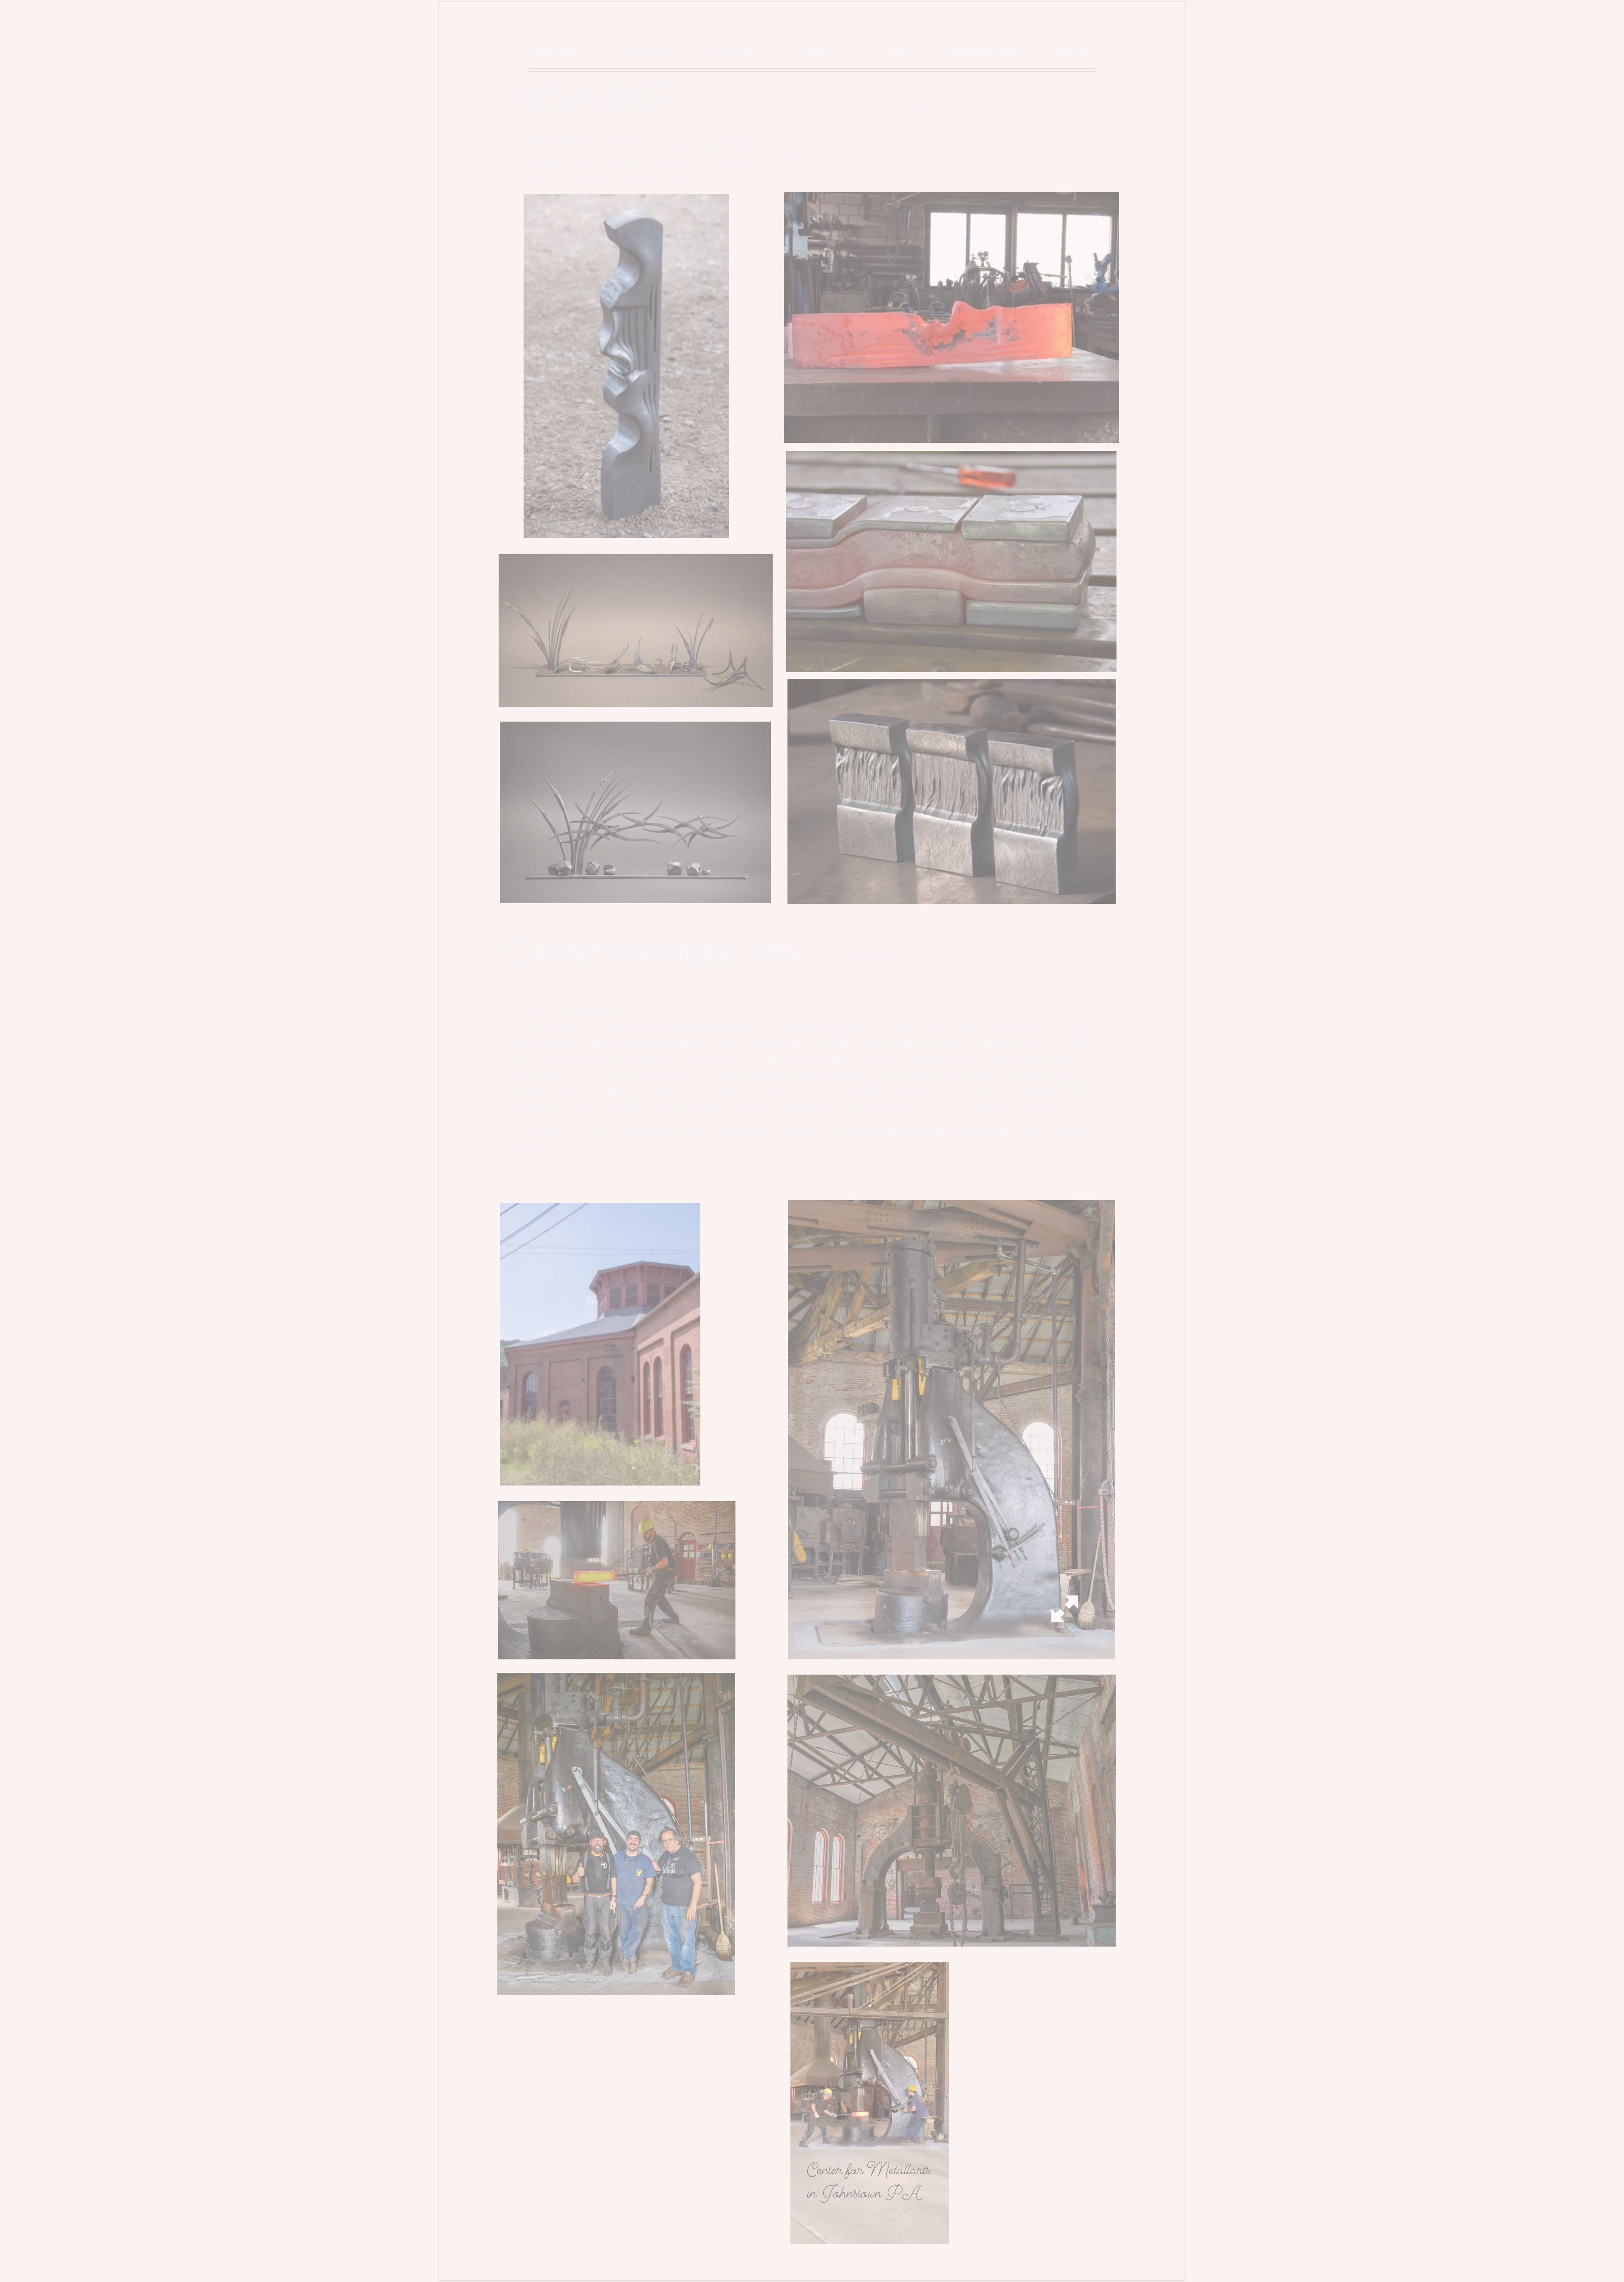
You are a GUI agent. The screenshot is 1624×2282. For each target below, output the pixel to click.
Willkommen (556, 49)
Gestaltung (732, 50)
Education (818, 49)
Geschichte (646, 51)
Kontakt (1073, 49)
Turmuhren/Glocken (988, 49)
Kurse (897, 49)
